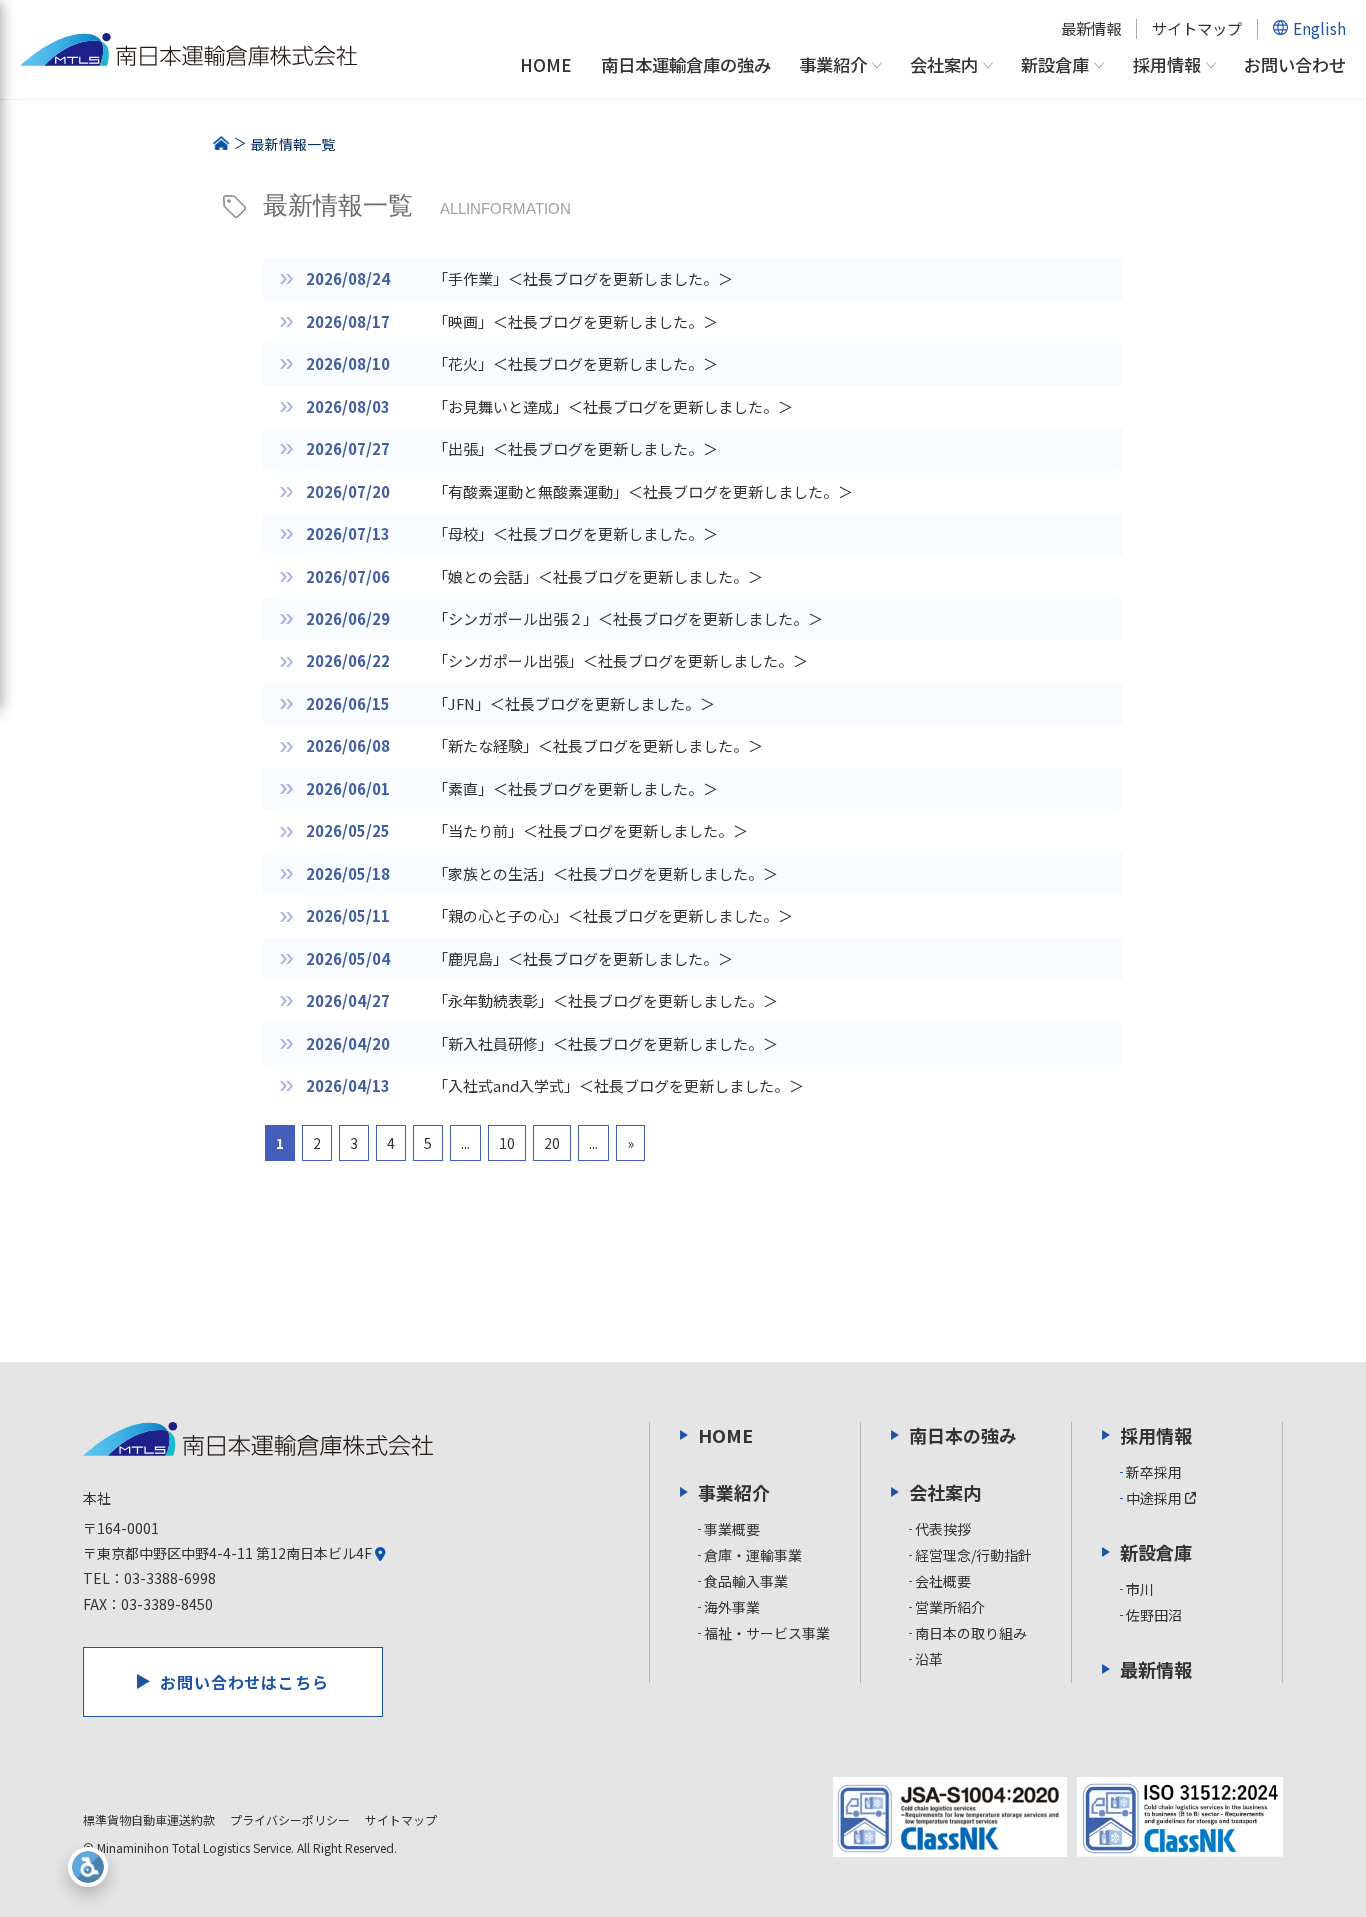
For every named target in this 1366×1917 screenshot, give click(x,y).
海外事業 (732, 1607)
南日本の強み (963, 1435)
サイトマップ (1197, 28)
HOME (546, 64)
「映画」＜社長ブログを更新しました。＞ (575, 321)
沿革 (929, 1659)
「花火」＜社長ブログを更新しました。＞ (575, 363)
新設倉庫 (1055, 65)
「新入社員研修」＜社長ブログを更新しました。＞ (605, 1043)
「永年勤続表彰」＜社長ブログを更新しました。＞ (605, 1000)
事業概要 (732, 1529)
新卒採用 (1154, 1472)
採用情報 (1167, 65)
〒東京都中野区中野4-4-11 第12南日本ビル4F (229, 1553)
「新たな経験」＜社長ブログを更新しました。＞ (598, 745)
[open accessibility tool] (88, 1867)
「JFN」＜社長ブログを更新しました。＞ (574, 703)
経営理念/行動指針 (973, 1555)
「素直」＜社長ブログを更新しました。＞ (575, 788)
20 (552, 1143)
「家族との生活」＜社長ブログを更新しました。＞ (605, 873)
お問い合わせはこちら (245, 1682)
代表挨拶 (943, 1529)
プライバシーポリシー (290, 1819)
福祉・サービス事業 (767, 1633)
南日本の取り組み (971, 1633)
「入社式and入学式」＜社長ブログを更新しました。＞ (618, 1085)
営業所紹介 (950, 1607)
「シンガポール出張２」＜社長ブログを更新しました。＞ (628, 618)
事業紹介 (833, 65)
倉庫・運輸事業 (753, 1555)
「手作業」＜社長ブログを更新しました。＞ (583, 278)
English (1319, 28)
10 (507, 1143)
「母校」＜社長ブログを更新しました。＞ (575, 533)
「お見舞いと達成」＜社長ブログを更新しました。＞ (613, 406)
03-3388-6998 (170, 1578)
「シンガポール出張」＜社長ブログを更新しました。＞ (620, 660)
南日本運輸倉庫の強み (686, 64)
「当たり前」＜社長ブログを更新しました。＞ (590, 830)
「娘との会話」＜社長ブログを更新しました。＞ (598, 576)
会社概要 (943, 1581)
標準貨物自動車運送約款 (149, 1819)
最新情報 (1091, 28)
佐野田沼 (1154, 1615)
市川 (1140, 1589)
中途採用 (1155, 1498)
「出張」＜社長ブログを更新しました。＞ (575, 448)
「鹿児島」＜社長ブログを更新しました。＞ (583, 958)
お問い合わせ (1295, 64)
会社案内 (944, 65)
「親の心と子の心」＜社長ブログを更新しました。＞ (613, 915)
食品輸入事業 (746, 1581)
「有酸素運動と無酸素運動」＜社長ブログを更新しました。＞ (643, 491)
